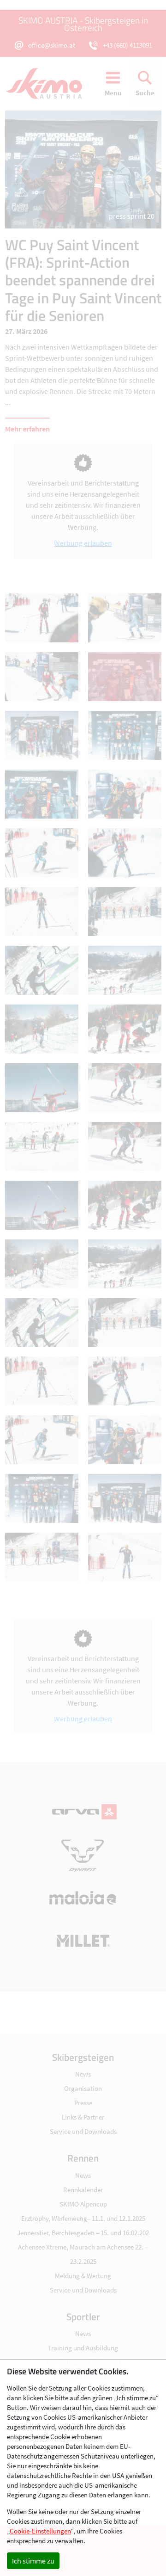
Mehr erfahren (27, 429)
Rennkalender (83, 2190)
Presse (83, 2103)
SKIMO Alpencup (83, 2204)
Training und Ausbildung (83, 2348)
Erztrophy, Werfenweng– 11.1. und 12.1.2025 (83, 2218)
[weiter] (122, 169)
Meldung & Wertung (83, 2276)
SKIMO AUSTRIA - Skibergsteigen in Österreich (83, 24)
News (83, 2074)
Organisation (83, 2088)
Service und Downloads (83, 2131)
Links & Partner (83, 2117)
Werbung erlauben (83, 543)
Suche (145, 93)
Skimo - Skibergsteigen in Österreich (49, 84)
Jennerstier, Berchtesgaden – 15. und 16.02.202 (83, 2233)
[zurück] (44, 169)
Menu (113, 93)
